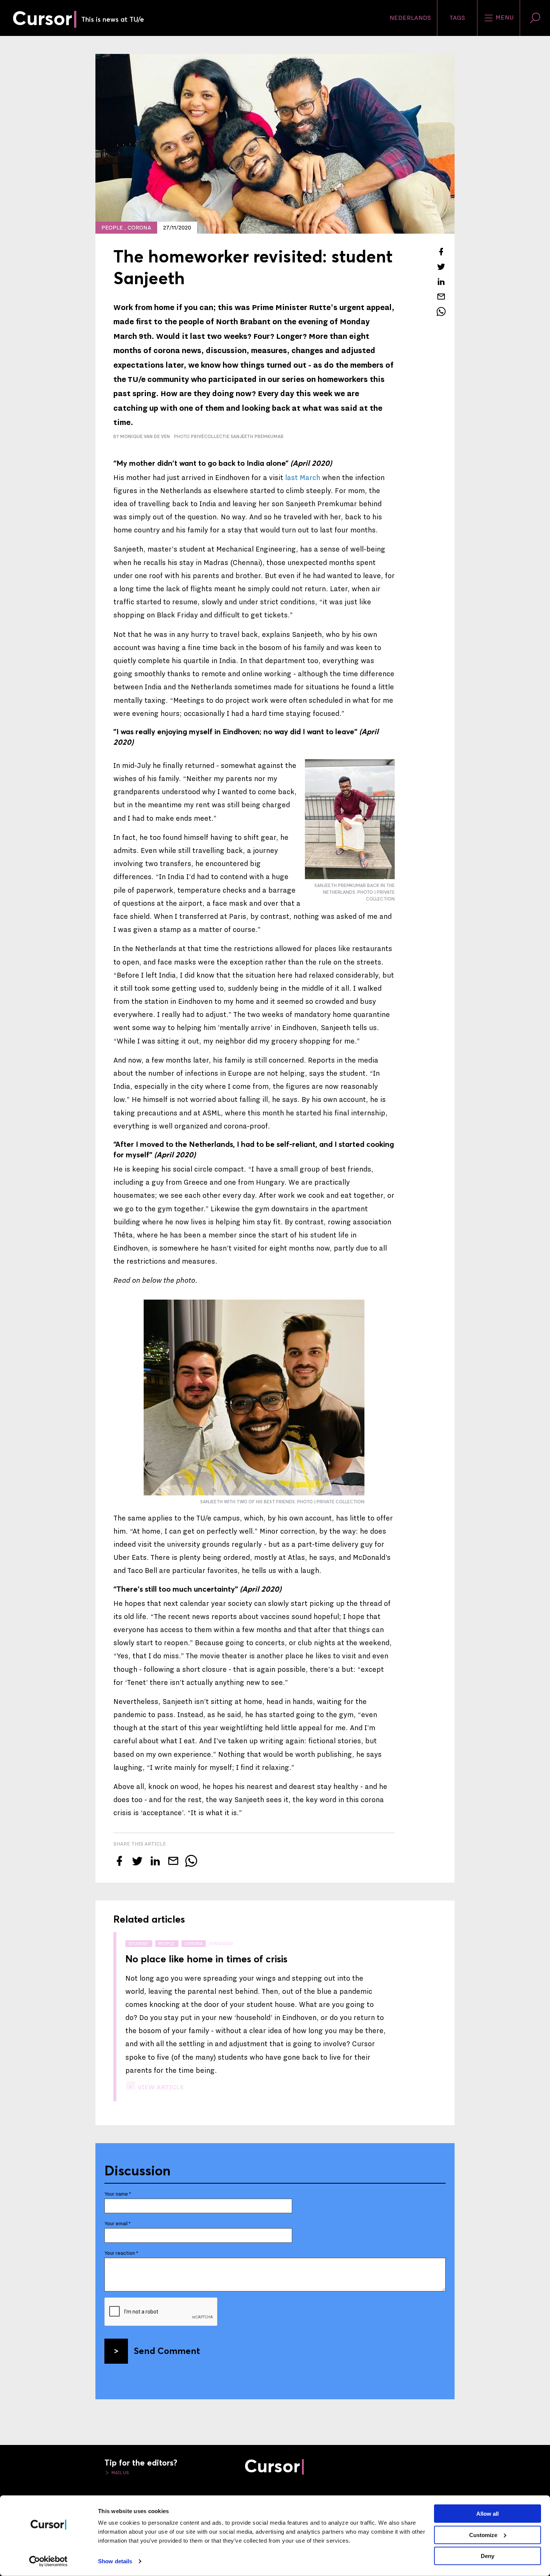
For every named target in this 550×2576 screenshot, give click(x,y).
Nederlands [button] (410, 18)
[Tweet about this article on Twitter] (441, 267)
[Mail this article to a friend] (441, 297)
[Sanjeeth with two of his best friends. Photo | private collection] (254, 1398)
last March (303, 478)
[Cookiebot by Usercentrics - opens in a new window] (48, 2561)
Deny (488, 2556)
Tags (457, 18)
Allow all (488, 2514)
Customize (483, 2535)
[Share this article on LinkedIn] (441, 282)
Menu (504, 18)
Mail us (120, 2473)
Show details (115, 2561)
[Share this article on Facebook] (441, 252)
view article (160, 2087)
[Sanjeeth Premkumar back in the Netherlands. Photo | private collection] (350, 819)
